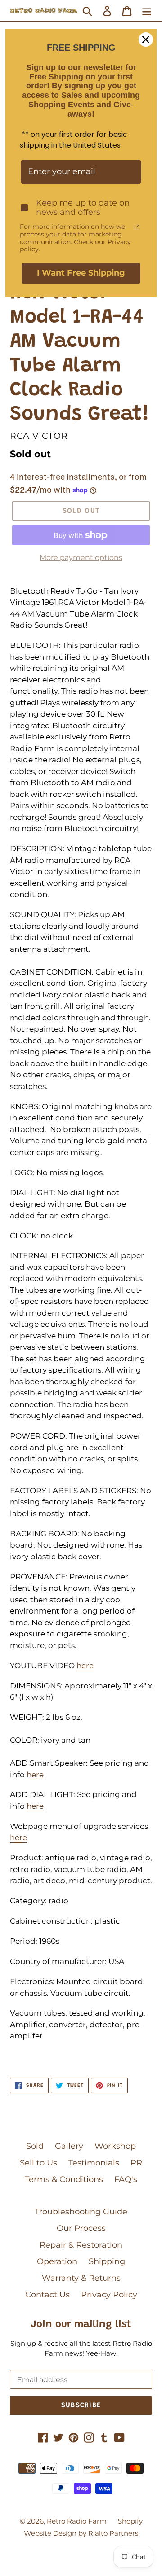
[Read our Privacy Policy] (137, 227)
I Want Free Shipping (81, 273)
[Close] (146, 39)
